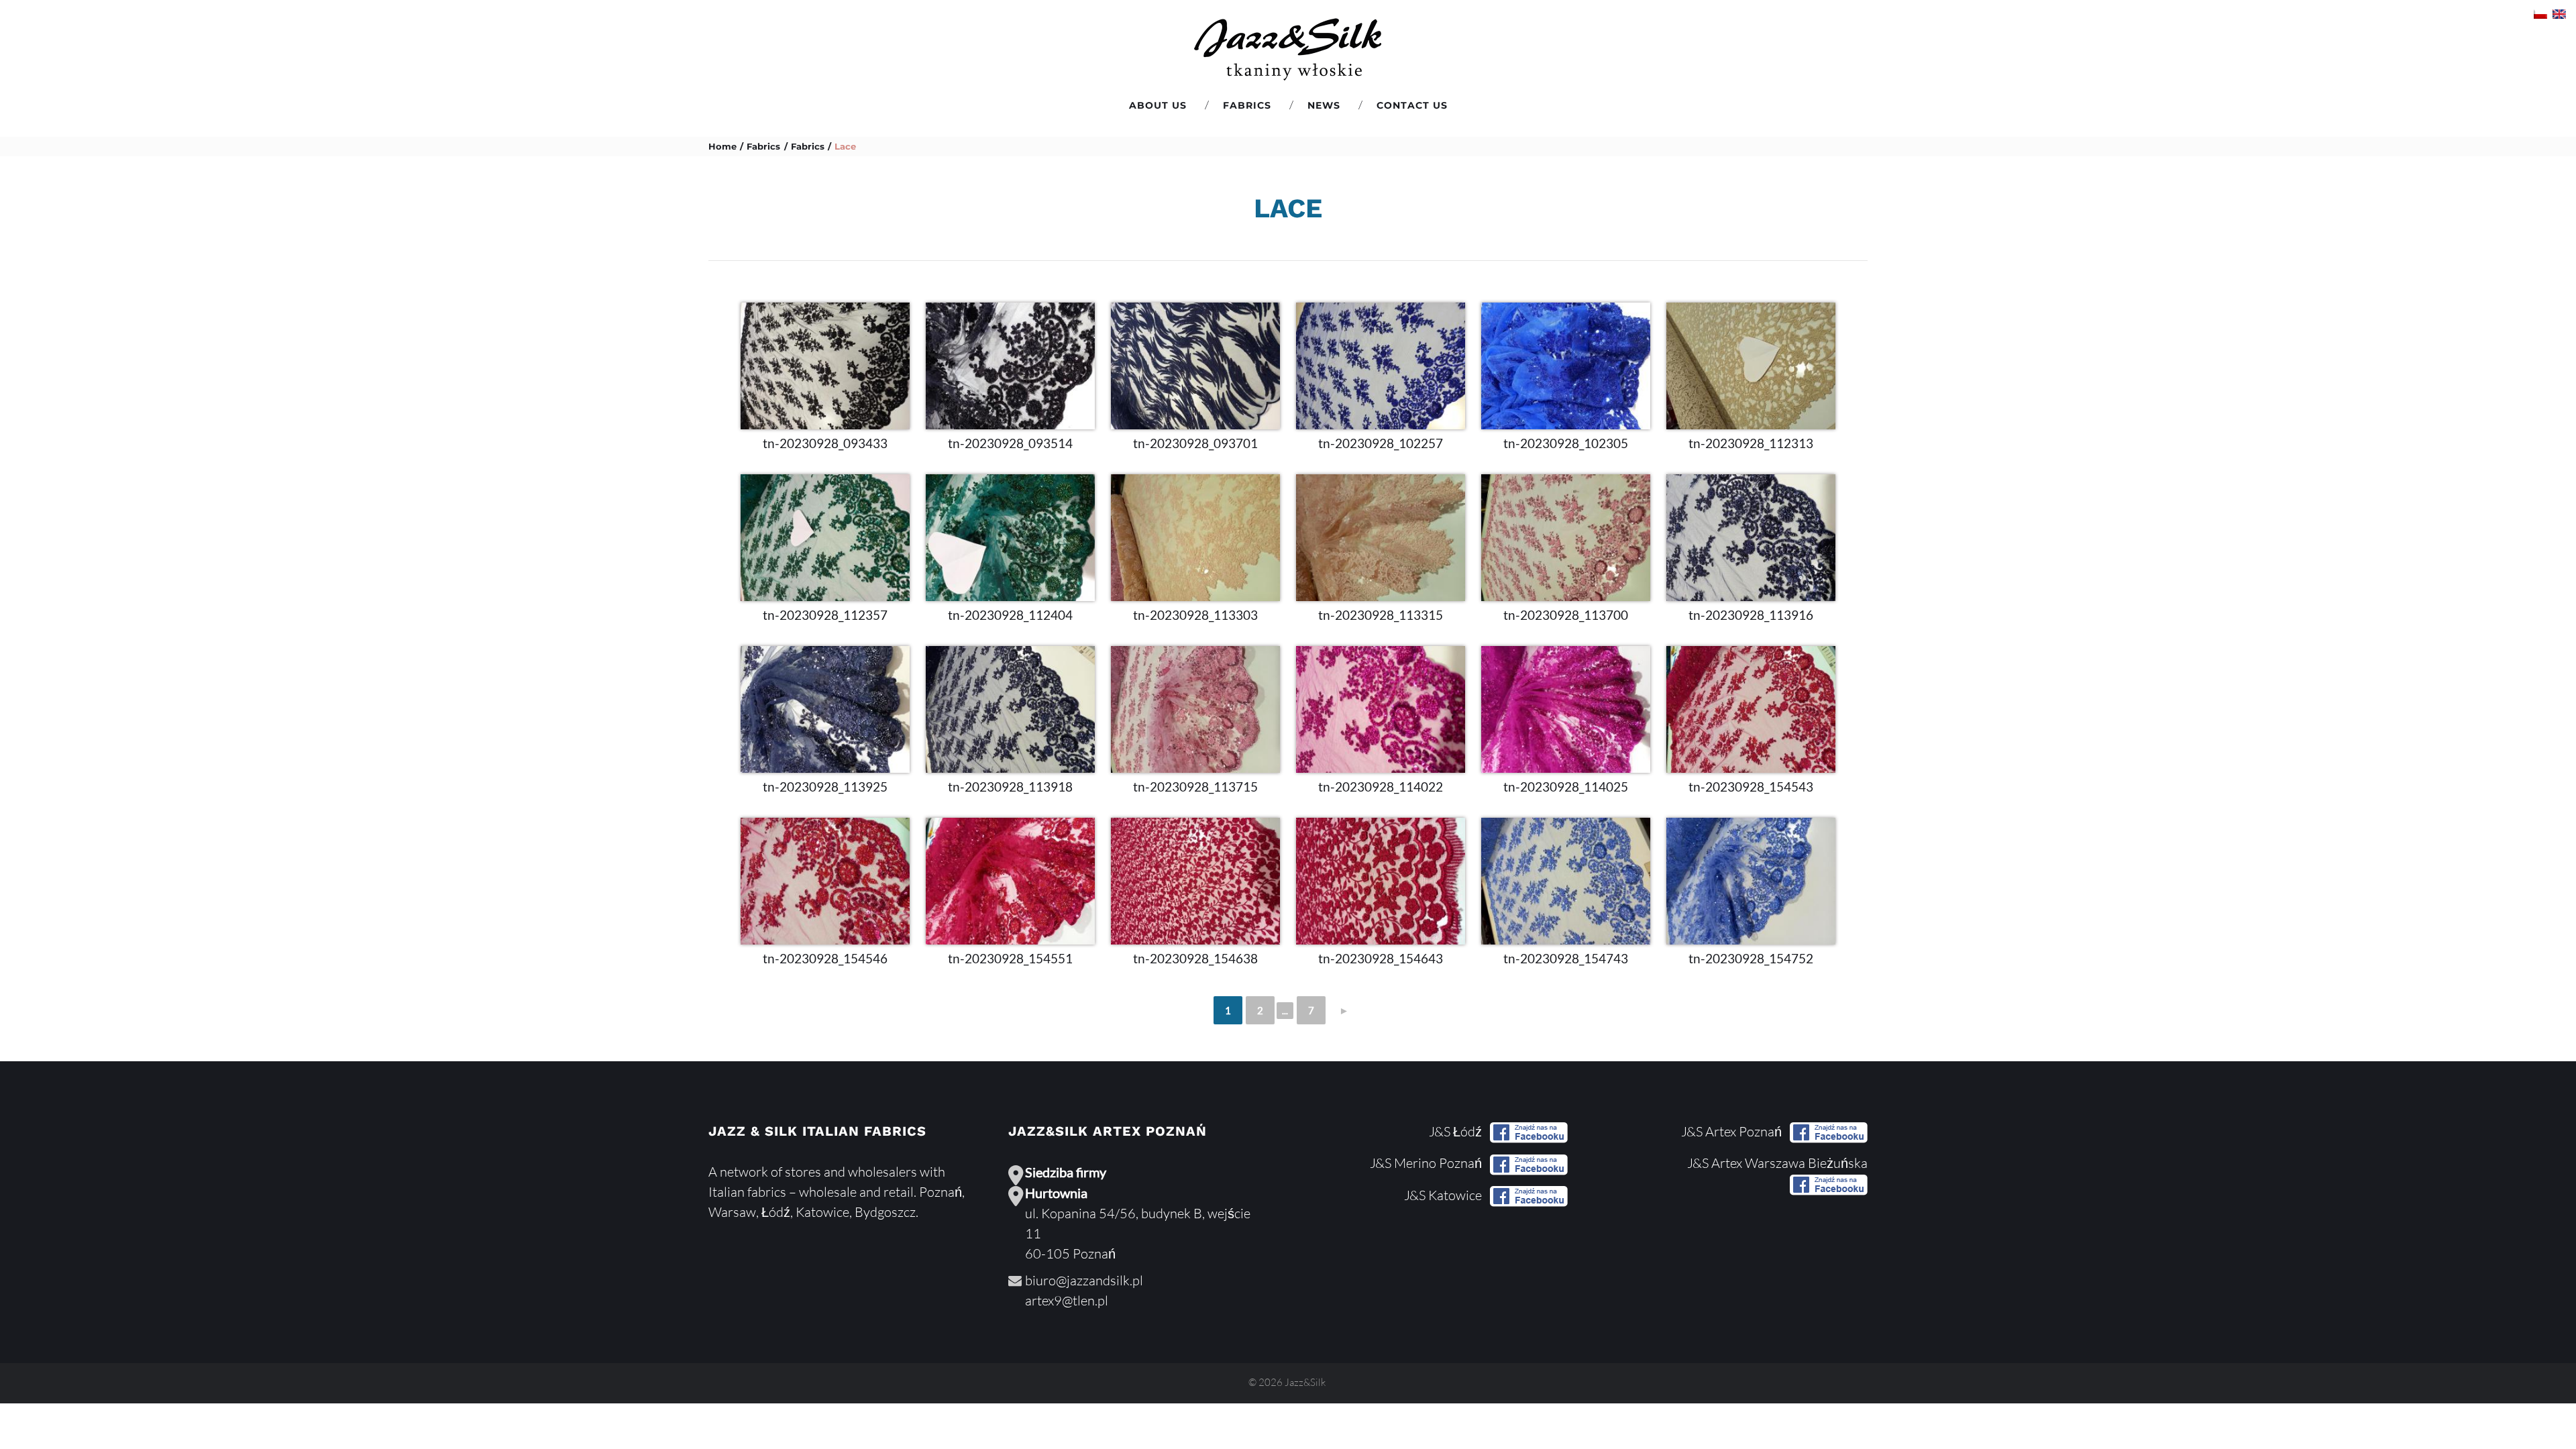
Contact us (1412, 105)
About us (1158, 105)
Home (722, 146)
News (1324, 105)
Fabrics (1247, 105)
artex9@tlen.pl (1067, 1300)
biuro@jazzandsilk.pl (1084, 1280)
